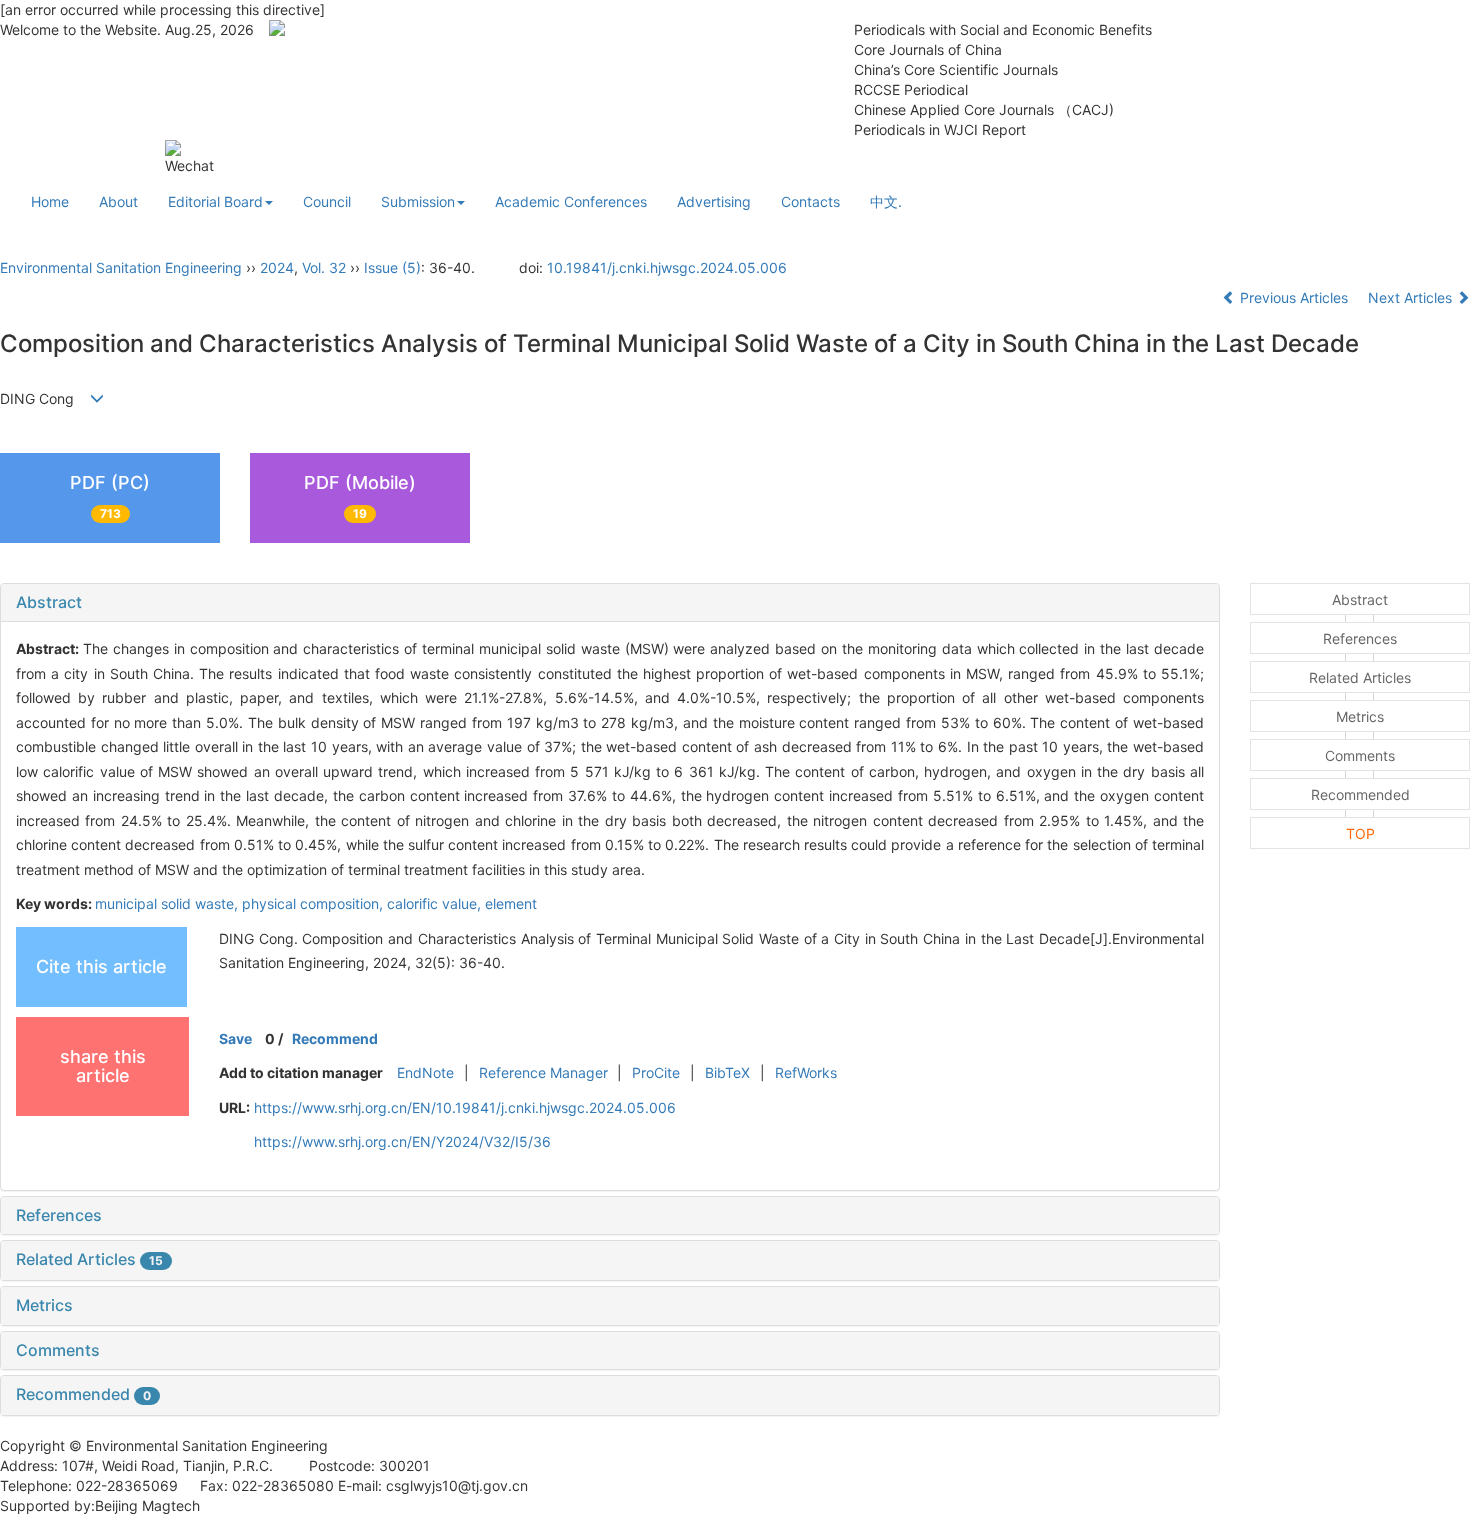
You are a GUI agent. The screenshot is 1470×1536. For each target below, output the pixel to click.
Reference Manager (543, 1072)
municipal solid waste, (168, 903)
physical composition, (314, 903)
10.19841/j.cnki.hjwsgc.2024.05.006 (667, 267)
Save (235, 1038)
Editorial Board (215, 201)
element (511, 903)
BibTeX (727, 1072)
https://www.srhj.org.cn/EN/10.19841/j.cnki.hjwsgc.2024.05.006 (465, 1107)
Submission (418, 201)
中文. (886, 201)
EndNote (425, 1072)
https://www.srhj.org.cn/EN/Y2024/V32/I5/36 (402, 1141)
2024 (277, 267)
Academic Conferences (571, 201)
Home (50, 201)
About (118, 201)
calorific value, (436, 903)
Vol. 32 (324, 267)
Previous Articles (1294, 297)
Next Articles (1412, 297)
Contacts (810, 201)
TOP (1360, 833)
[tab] (610, 603)
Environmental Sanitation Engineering (121, 267)
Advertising (714, 201)
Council (327, 201)
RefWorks (806, 1072)
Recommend (335, 1038)
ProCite (656, 1072)
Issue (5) (392, 267)
